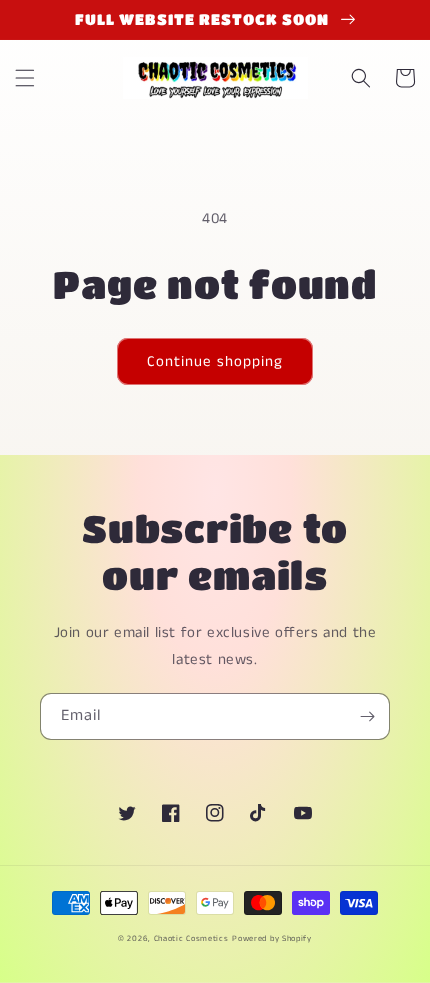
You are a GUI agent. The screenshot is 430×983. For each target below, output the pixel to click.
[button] (25, 78)
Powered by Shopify (272, 939)
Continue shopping (215, 361)
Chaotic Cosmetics (191, 939)
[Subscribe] (367, 716)
